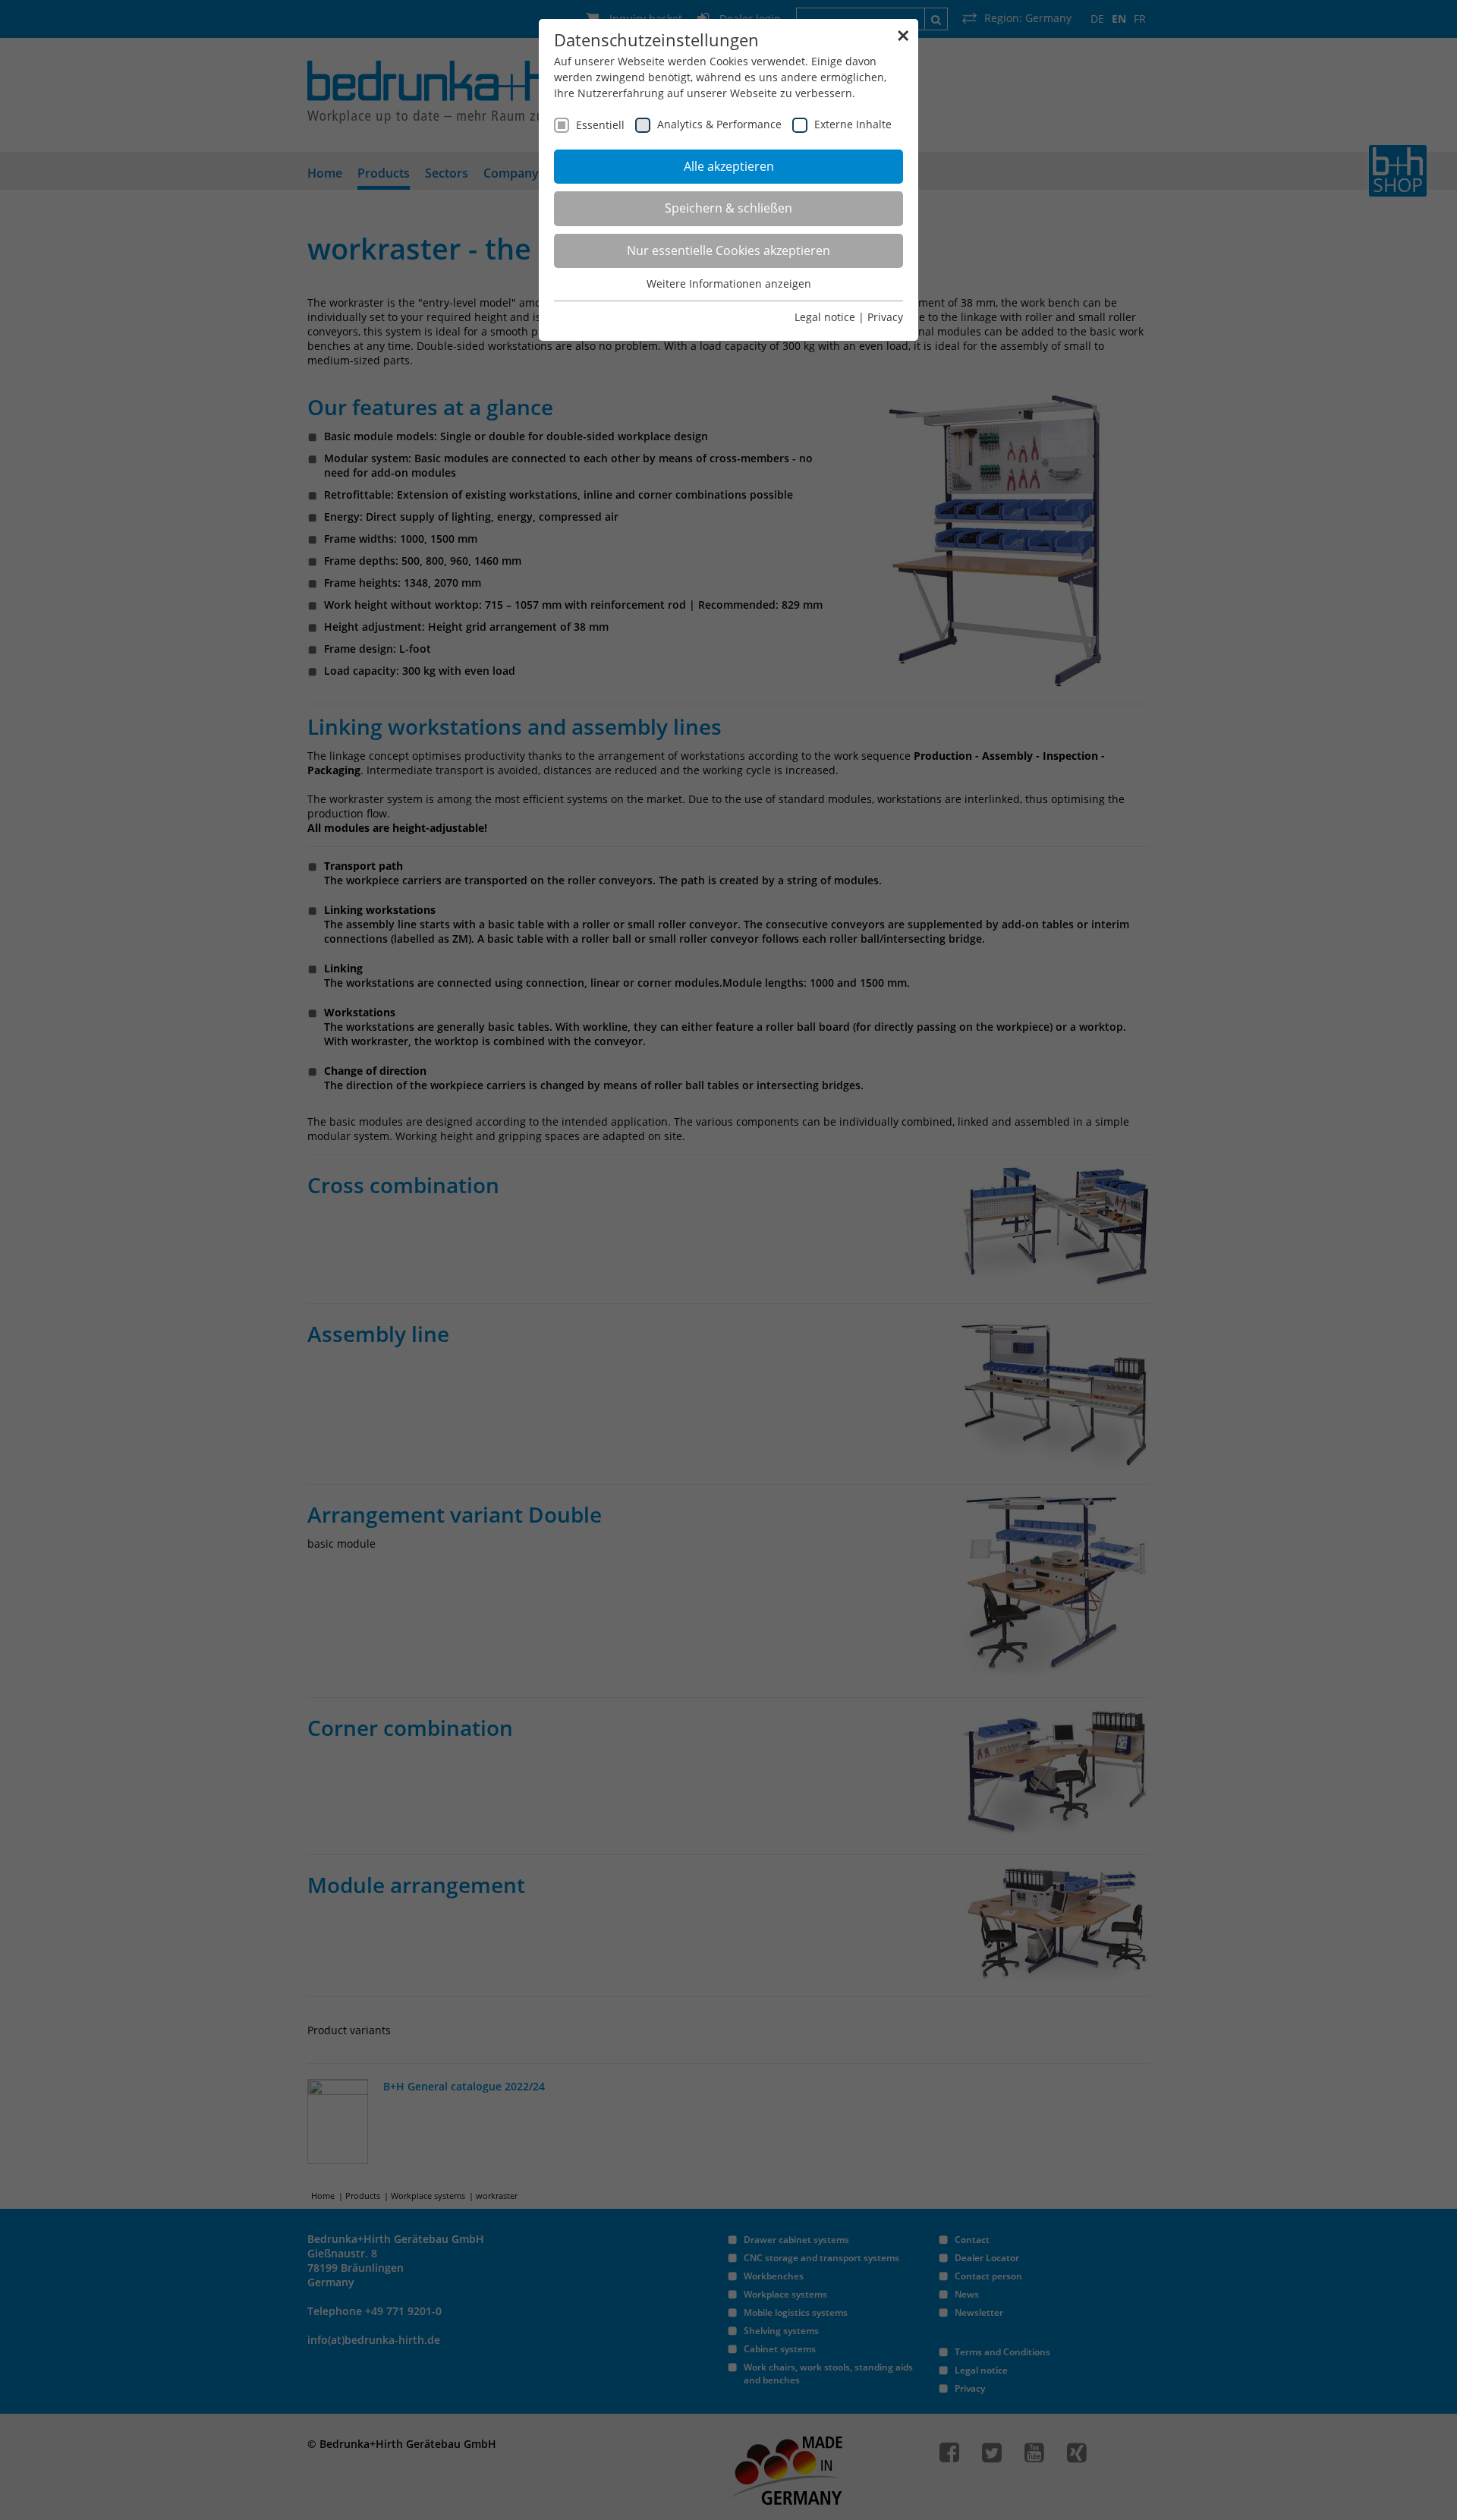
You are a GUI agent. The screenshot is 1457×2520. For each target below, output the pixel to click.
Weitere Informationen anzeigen (729, 283)
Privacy (885, 317)
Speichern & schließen (728, 208)
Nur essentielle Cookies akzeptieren (728, 250)
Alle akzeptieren (729, 166)
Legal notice (825, 317)
